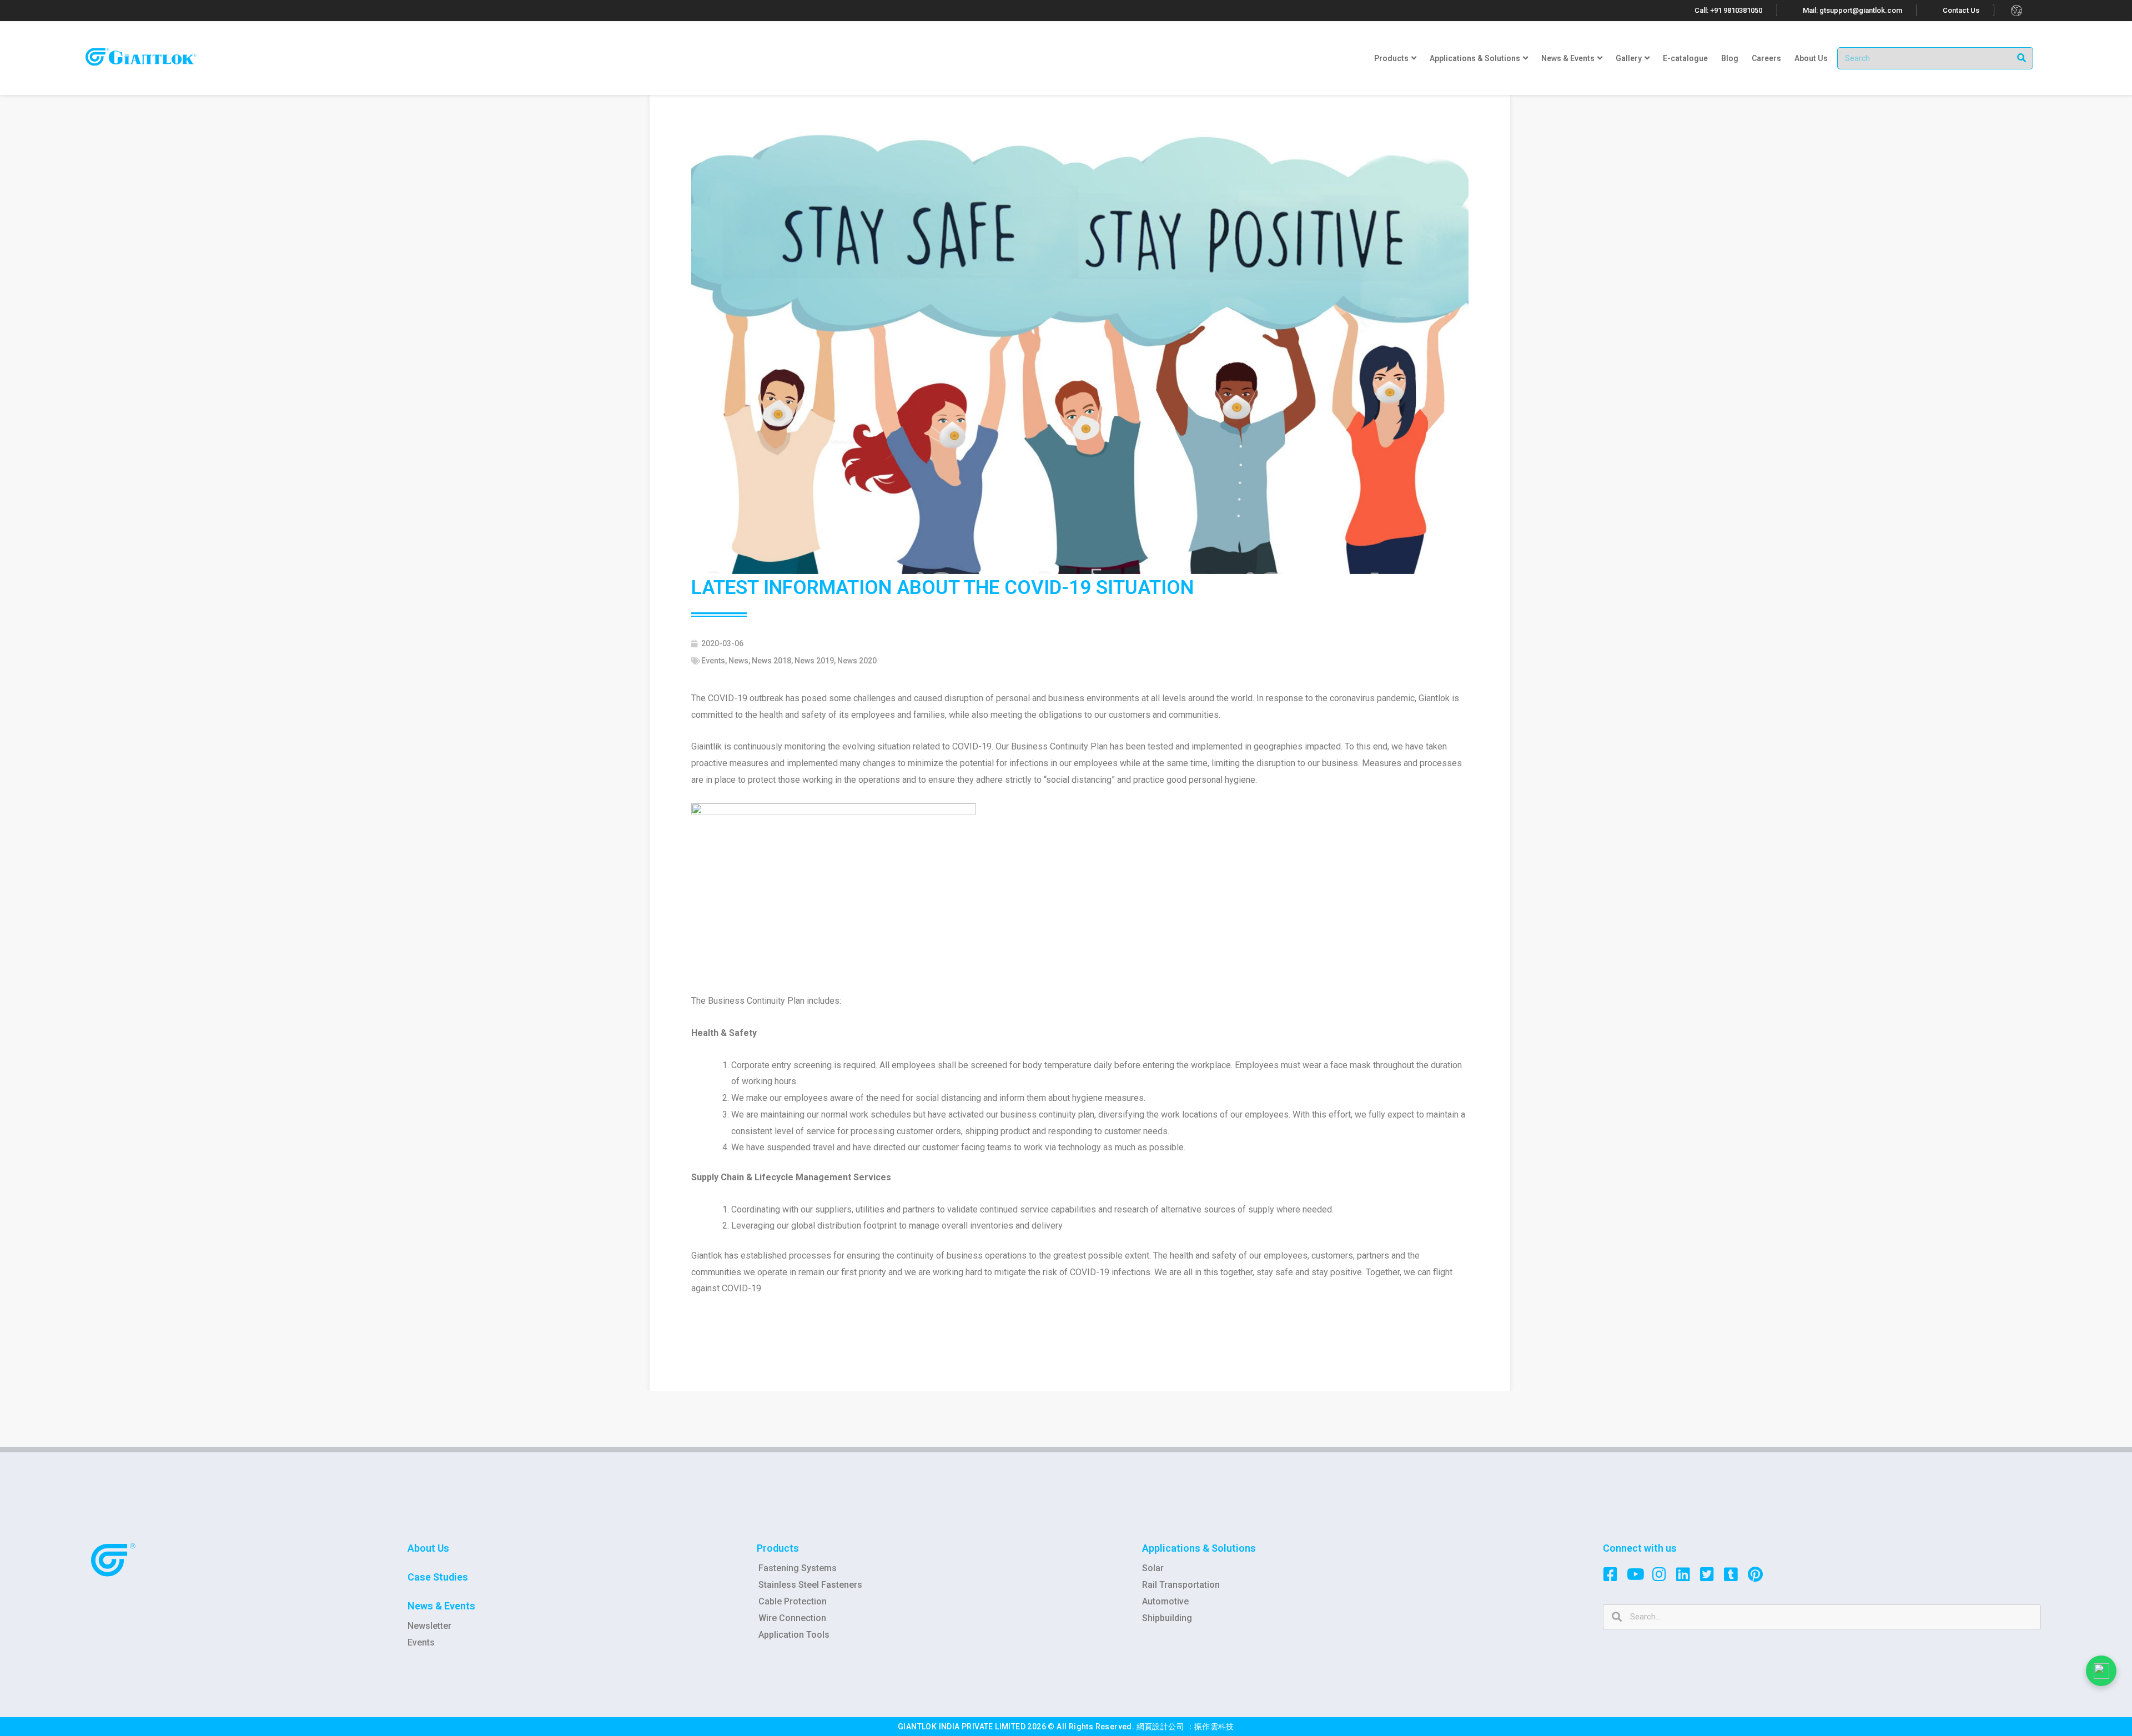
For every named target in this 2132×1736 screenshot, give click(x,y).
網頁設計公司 (1161, 1727)
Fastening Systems (798, 1568)
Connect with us (1640, 1548)
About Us (428, 1548)
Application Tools (794, 1635)
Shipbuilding (1167, 1618)
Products (778, 1548)
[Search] (2022, 58)
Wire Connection (792, 1618)
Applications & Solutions (1199, 1548)
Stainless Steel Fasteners (810, 1585)
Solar (1153, 1568)
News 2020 (857, 661)
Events (713, 661)
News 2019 (814, 661)
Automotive (1165, 1601)
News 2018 (771, 661)
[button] (1729, 10)
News (738, 661)
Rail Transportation (1181, 1585)
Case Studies (438, 1577)
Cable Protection (793, 1601)
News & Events (441, 1606)
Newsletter (429, 1626)
